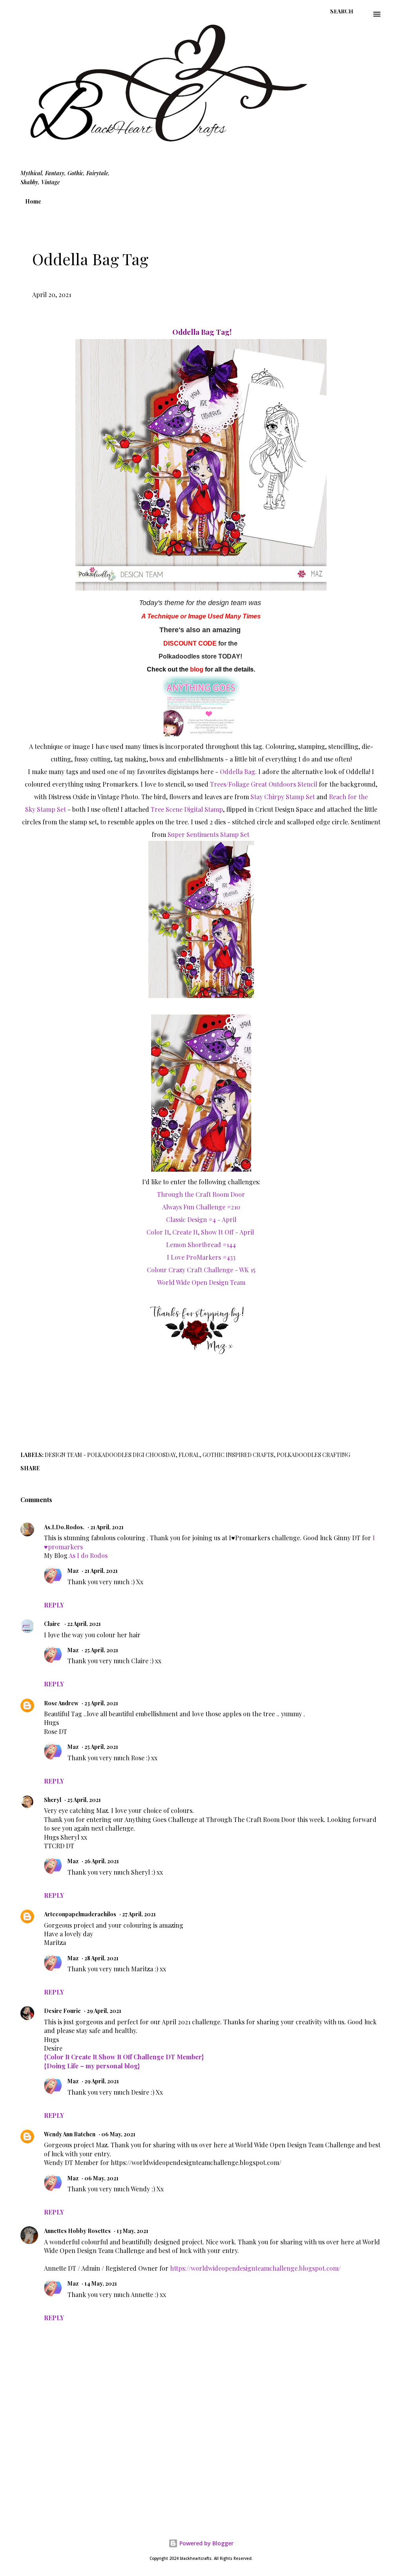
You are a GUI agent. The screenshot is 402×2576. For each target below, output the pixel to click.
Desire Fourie (62, 2011)
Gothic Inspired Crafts (238, 1455)
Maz (73, 1571)
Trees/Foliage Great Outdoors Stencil (264, 784)
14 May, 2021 (101, 2283)
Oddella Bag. (238, 772)
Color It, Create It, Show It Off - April (201, 1232)
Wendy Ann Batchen (70, 2134)
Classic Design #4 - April (201, 1219)
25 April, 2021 (101, 1650)
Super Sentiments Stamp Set (209, 834)
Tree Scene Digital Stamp (187, 809)
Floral (189, 1455)
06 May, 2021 (118, 2134)
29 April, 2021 (104, 2011)
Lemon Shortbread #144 (201, 1245)
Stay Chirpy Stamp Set (283, 797)
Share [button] (30, 1468)
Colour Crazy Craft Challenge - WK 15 (201, 1270)
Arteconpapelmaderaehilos (80, 1914)
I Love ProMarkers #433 (201, 1257)
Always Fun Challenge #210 (201, 1207)
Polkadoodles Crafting (313, 1455)
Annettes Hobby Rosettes (77, 2231)
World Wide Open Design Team (201, 1282)
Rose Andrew (61, 1703)
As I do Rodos (88, 1555)
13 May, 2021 (132, 2231)
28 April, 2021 (101, 1958)
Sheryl (53, 1800)
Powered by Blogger (206, 2543)
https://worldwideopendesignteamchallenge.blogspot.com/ (255, 2268)
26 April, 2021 (102, 1861)
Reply (54, 1605)
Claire (53, 1624)
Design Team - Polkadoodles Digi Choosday (110, 1455)
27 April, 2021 (139, 1914)
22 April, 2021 (84, 1624)
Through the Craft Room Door (201, 1194)
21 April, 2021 (107, 1527)
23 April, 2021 (101, 1703)
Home (33, 201)
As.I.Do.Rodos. (64, 1527)
